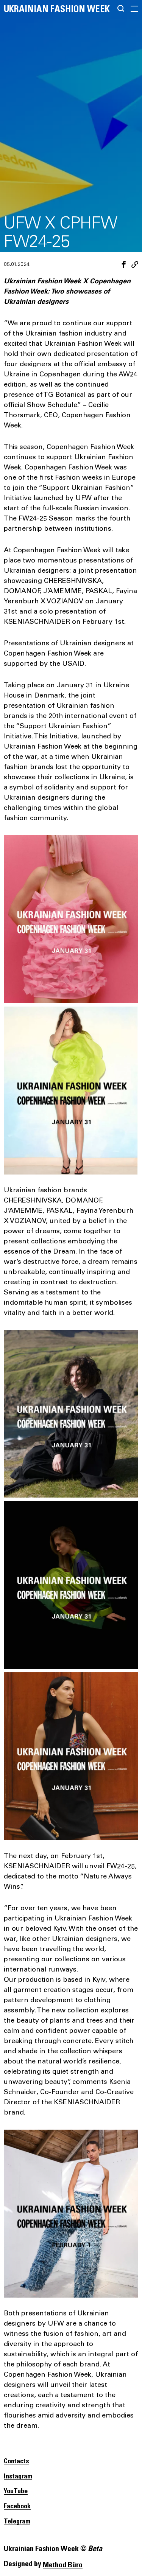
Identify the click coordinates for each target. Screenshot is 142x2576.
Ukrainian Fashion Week (57, 9)
